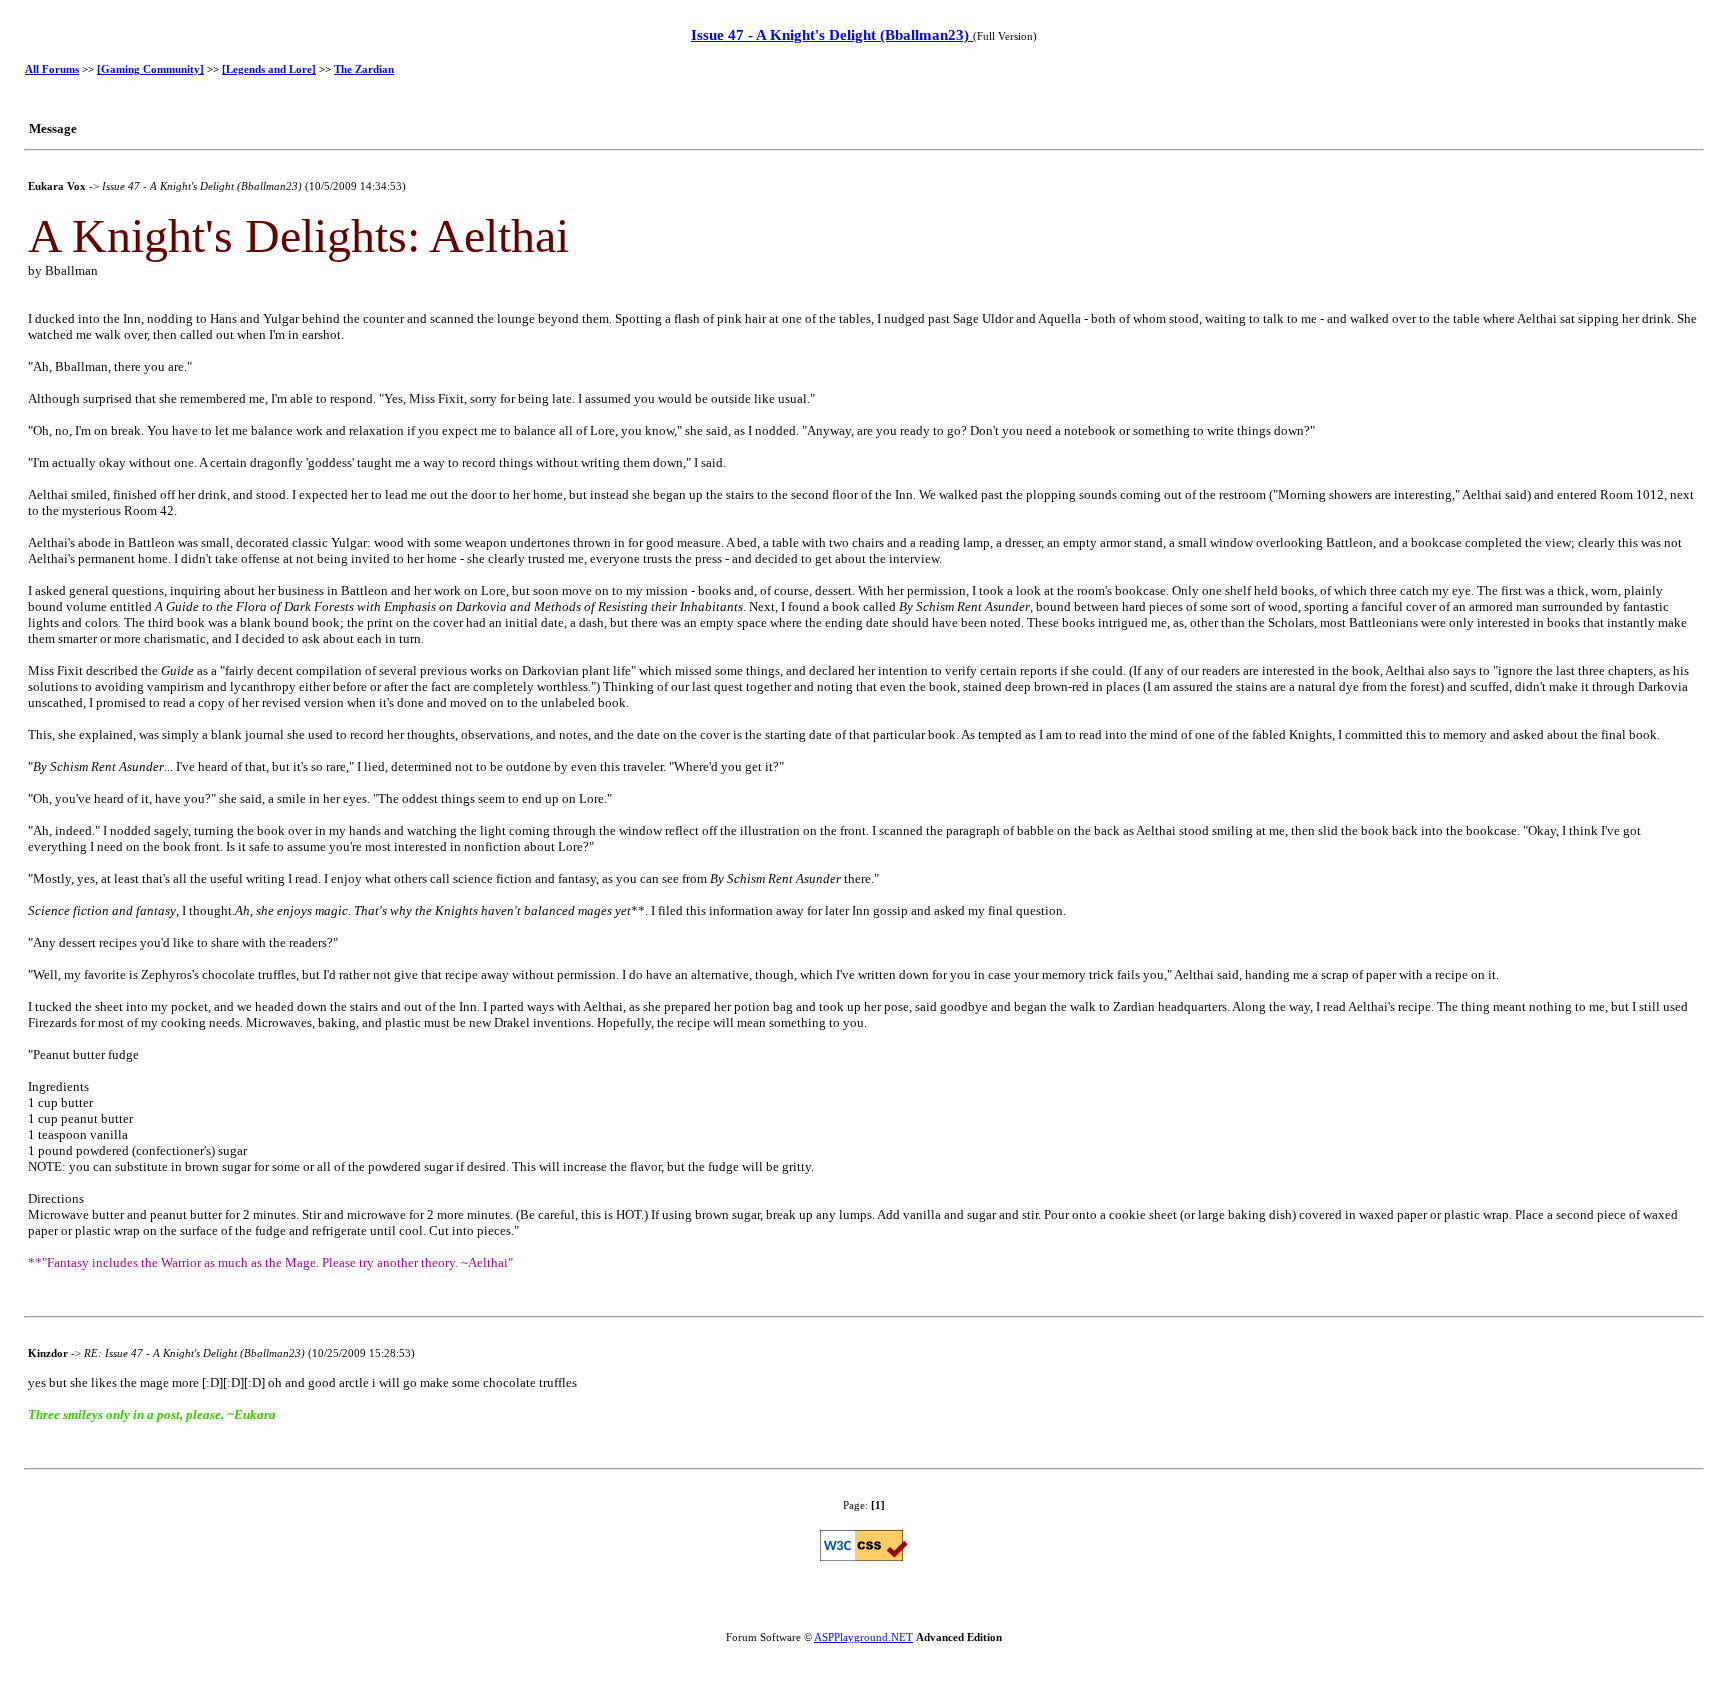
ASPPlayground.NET (863, 1637)
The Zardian (364, 69)
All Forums (52, 69)
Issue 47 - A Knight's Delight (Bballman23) (832, 35)
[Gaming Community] (150, 69)
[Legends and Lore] (269, 69)
